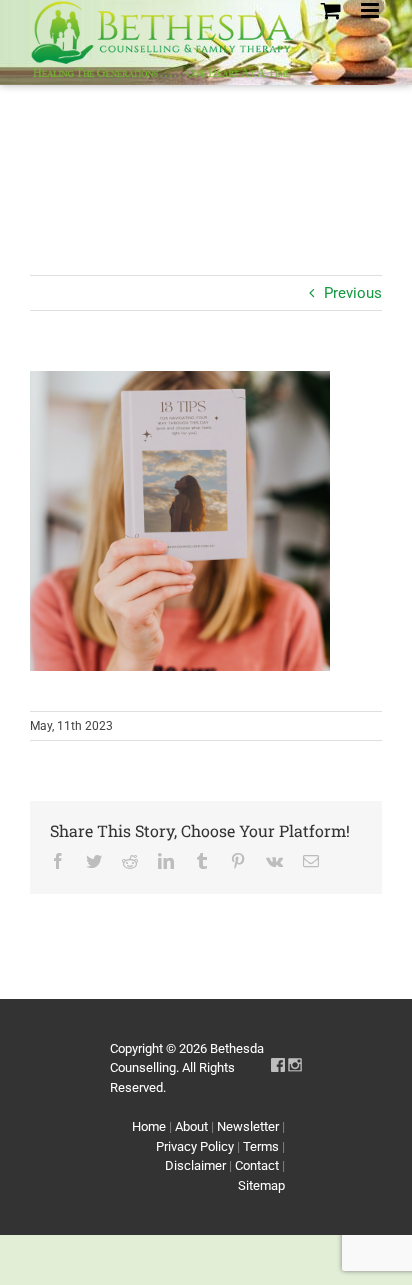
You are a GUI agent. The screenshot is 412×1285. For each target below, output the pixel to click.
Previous (353, 293)
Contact (257, 1165)
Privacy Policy (195, 1146)
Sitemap (261, 1185)
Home (149, 1126)
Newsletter (248, 1126)
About (191, 1126)
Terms (261, 1146)
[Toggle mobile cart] (331, 10)
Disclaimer (195, 1165)
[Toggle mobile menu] (371, 10)
